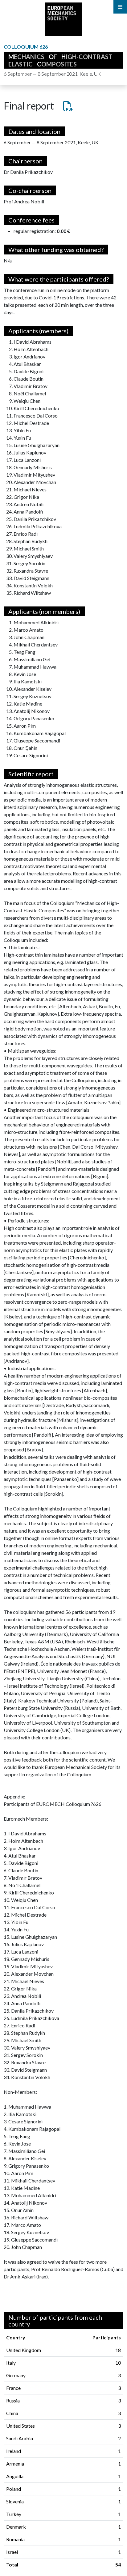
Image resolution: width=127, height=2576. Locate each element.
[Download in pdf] (64, 106)
